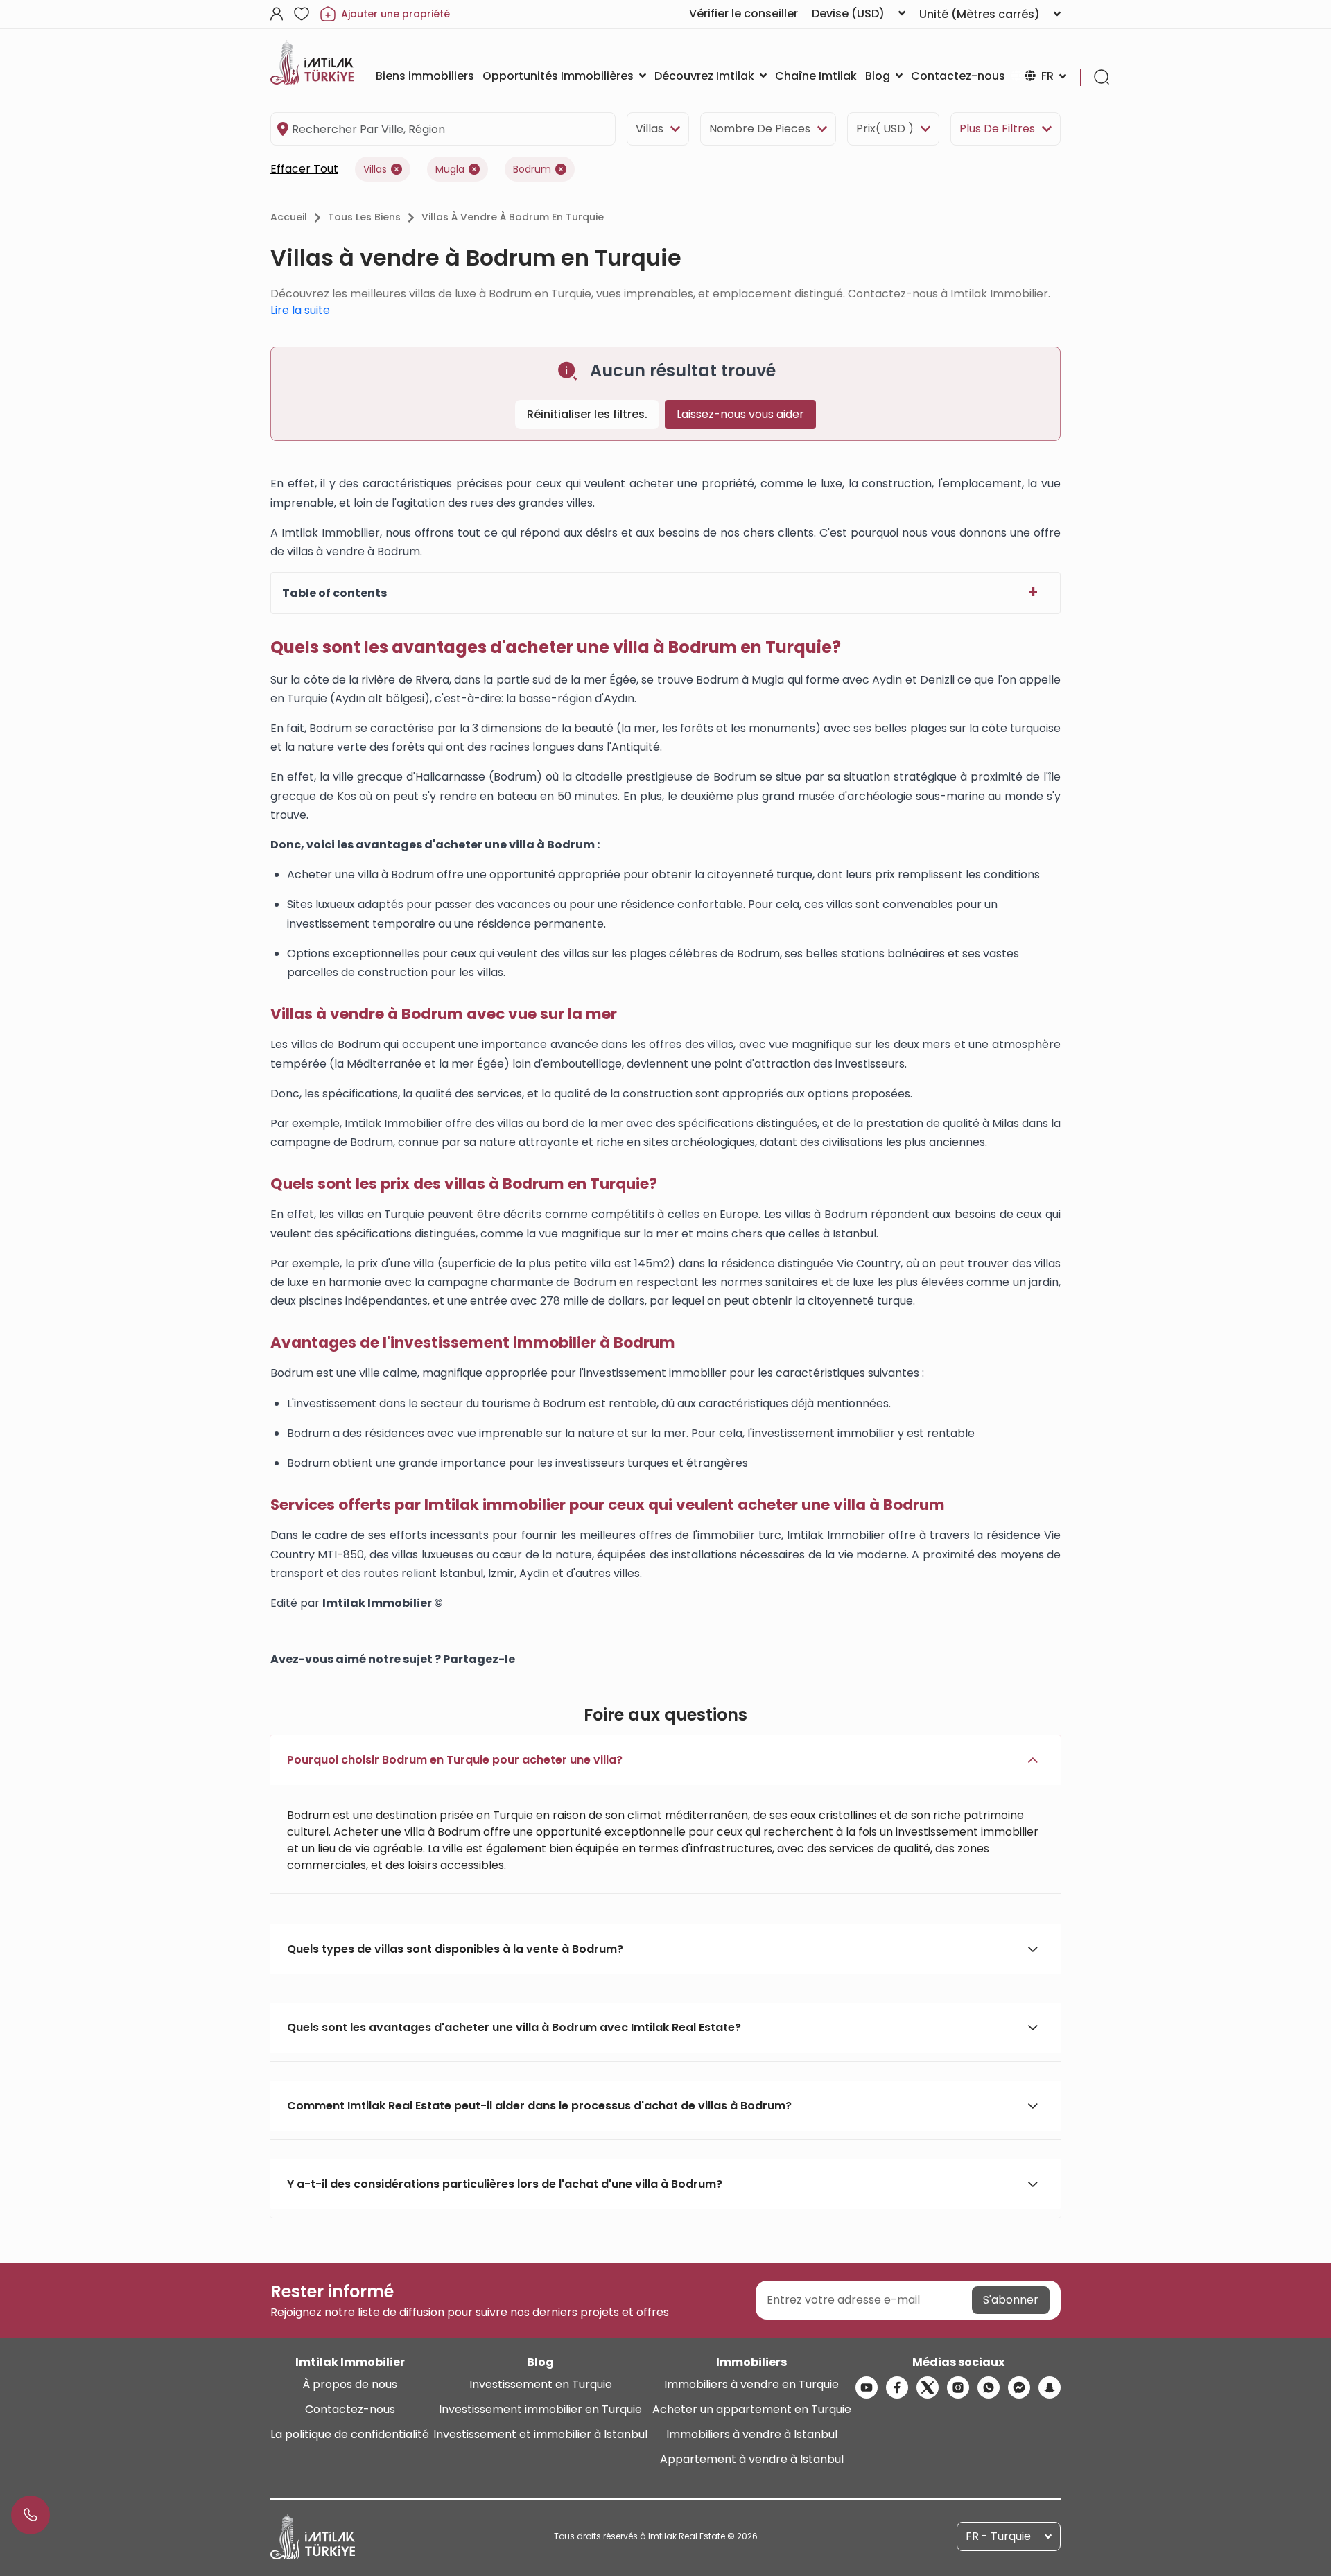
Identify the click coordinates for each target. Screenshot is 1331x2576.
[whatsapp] (989, 2387)
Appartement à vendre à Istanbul (752, 2459)
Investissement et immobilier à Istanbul (540, 2434)
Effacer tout (304, 169)
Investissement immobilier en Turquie (540, 2409)
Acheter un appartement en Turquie (752, 2409)
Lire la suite (300, 310)
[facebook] (897, 2387)
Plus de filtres (997, 129)
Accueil (289, 217)
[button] (665, 1760)
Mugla (450, 169)
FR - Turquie (998, 2536)
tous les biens (364, 217)
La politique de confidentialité (350, 2434)
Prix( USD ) (885, 129)
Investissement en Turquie (541, 2384)
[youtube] (867, 2387)
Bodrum (532, 169)
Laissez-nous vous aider (740, 414)
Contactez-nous (350, 2409)
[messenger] (1019, 2387)
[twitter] (928, 2387)
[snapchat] (1050, 2387)
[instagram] (958, 2387)
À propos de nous (350, 2384)
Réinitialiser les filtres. (587, 414)
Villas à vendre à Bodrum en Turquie (513, 217)
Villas (650, 129)
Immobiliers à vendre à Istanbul (752, 2434)
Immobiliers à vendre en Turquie (751, 2384)
